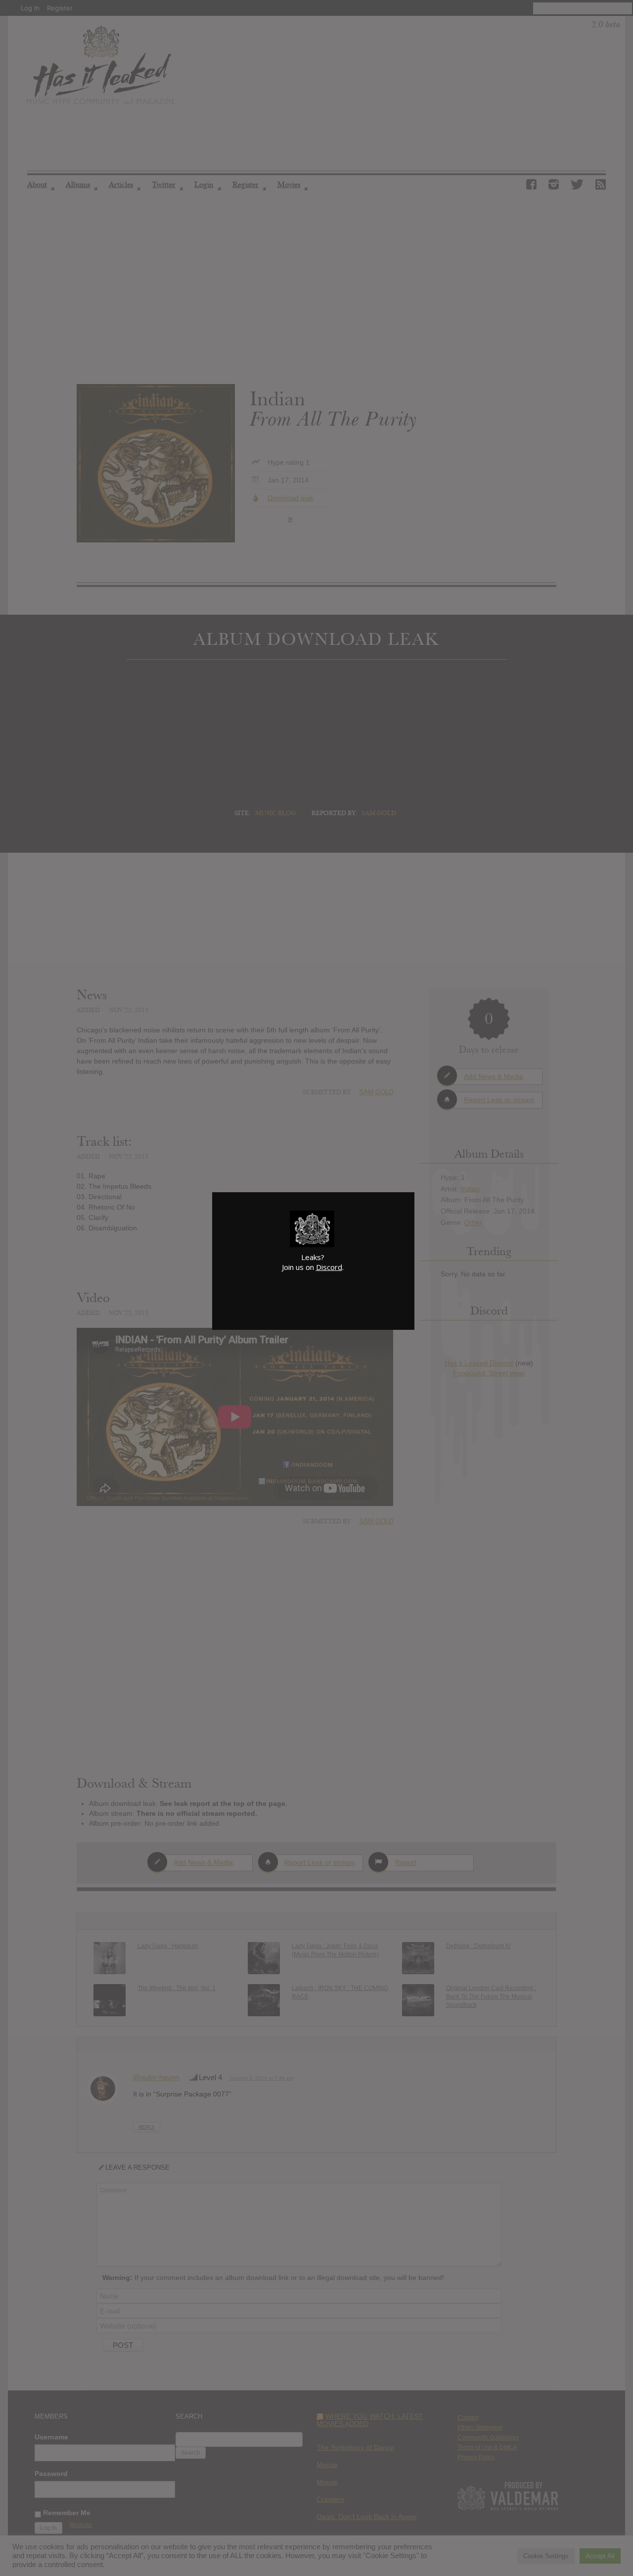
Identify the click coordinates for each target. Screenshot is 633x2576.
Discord (329, 1267)
